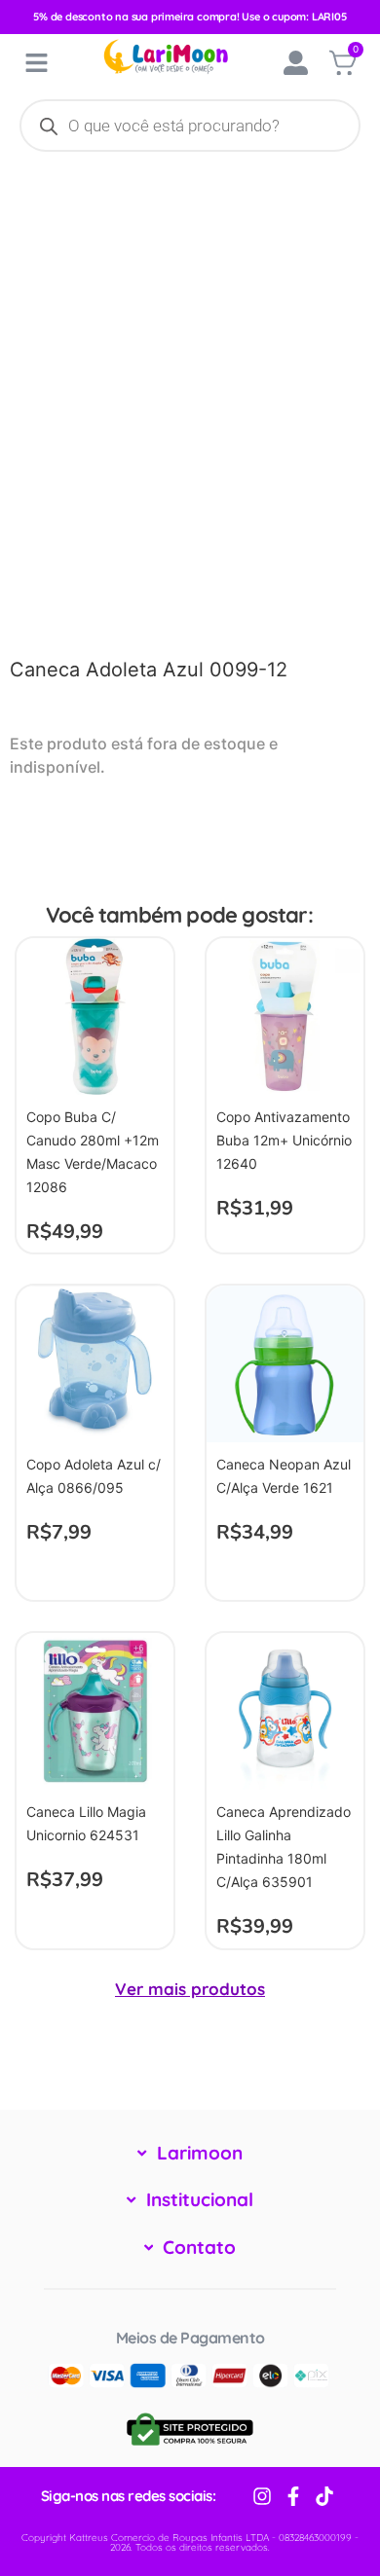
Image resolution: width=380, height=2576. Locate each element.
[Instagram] (262, 2496)
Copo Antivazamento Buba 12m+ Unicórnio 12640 (284, 1140)
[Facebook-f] (293, 2496)
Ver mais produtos (190, 1989)
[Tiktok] (324, 2496)
